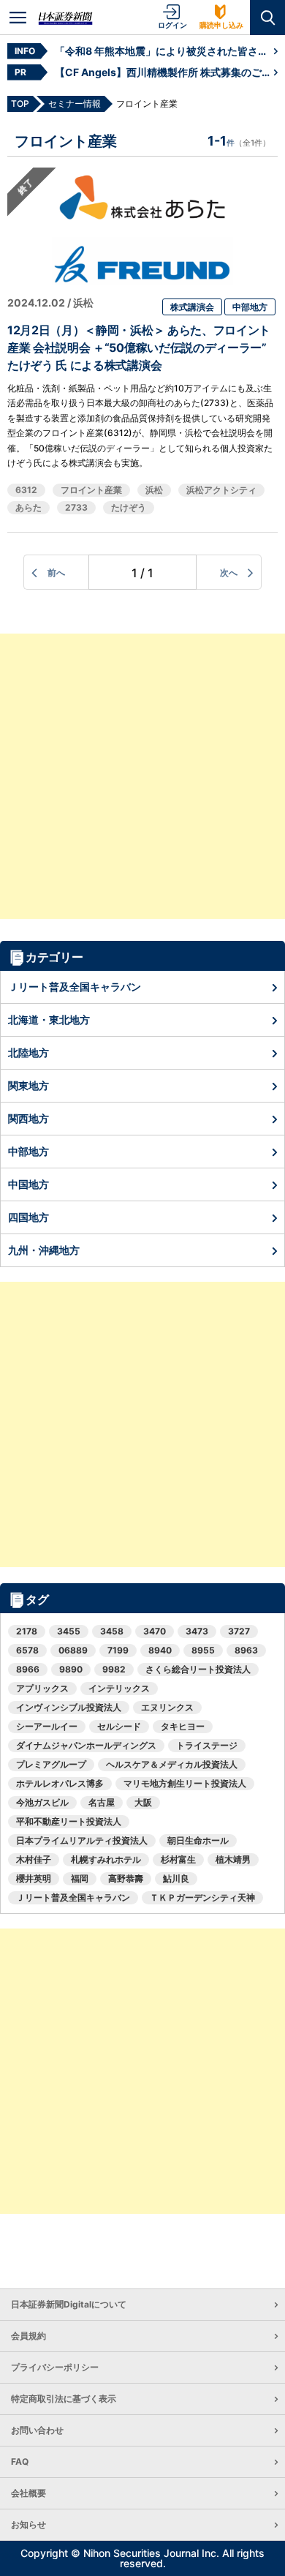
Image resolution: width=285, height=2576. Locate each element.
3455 (69, 1631)
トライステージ (207, 1745)
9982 (114, 1669)
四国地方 (28, 1217)
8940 (160, 1650)
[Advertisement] (142, 776)
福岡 (80, 1878)
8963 (246, 1650)
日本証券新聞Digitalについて (69, 2304)
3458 (112, 1631)
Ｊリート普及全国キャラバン (75, 987)
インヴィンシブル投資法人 (69, 1707)
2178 (27, 1631)
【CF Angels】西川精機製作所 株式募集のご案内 (164, 72)
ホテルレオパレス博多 (60, 1783)
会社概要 (28, 2493)
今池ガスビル (42, 1802)
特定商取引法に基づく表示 (64, 2399)
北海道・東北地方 (49, 1019)
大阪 (143, 1802)
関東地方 (28, 1085)
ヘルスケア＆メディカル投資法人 (172, 1764)
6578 (27, 1650)
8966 (28, 1669)
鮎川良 (176, 1878)
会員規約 (28, 2336)
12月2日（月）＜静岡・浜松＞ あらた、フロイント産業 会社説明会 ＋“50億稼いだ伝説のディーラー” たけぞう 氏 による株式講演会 (139, 348)
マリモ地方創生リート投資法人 (185, 1783)
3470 (155, 1631)
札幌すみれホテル (106, 1859)
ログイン (172, 25)
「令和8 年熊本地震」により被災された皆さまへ (164, 51)
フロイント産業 (91, 490)
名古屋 (102, 1802)
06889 (73, 1650)
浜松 (154, 490)
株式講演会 (192, 307)
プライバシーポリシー (55, 2367)
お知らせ (28, 2524)
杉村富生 (178, 1859)
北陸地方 (28, 1052)
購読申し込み (221, 25)
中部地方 (250, 307)
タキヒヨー (183, 1726)
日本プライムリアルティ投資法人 (82, 1840)
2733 (76, 507)
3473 (197, 1631)
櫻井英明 (34, 1878)
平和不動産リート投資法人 (69, 1821)
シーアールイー (47, 1726)
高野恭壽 (126, 1878)
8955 (203, 1650)
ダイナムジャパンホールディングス (86, 1745)
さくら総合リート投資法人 (198, 1669)
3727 (239, 1631)
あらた (28, 507)
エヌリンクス (167, 1707)
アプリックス (42, 1688)
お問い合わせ (37, 2430)
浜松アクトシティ (221, 490)
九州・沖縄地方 (44, 1250)
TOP (20, 104)
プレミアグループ (51, 1764)
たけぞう (129, 507)
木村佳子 (34, 1859)
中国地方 (28, 1184)
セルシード (119, 1726)
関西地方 (28, 1118)
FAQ (20, 2462)
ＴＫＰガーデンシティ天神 (202, 1897)
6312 (26, 490)
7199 (118, 1650)
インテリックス (119, 1688)
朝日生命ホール (198, 1840)
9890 (71, 1669)
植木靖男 (233, 1859)
